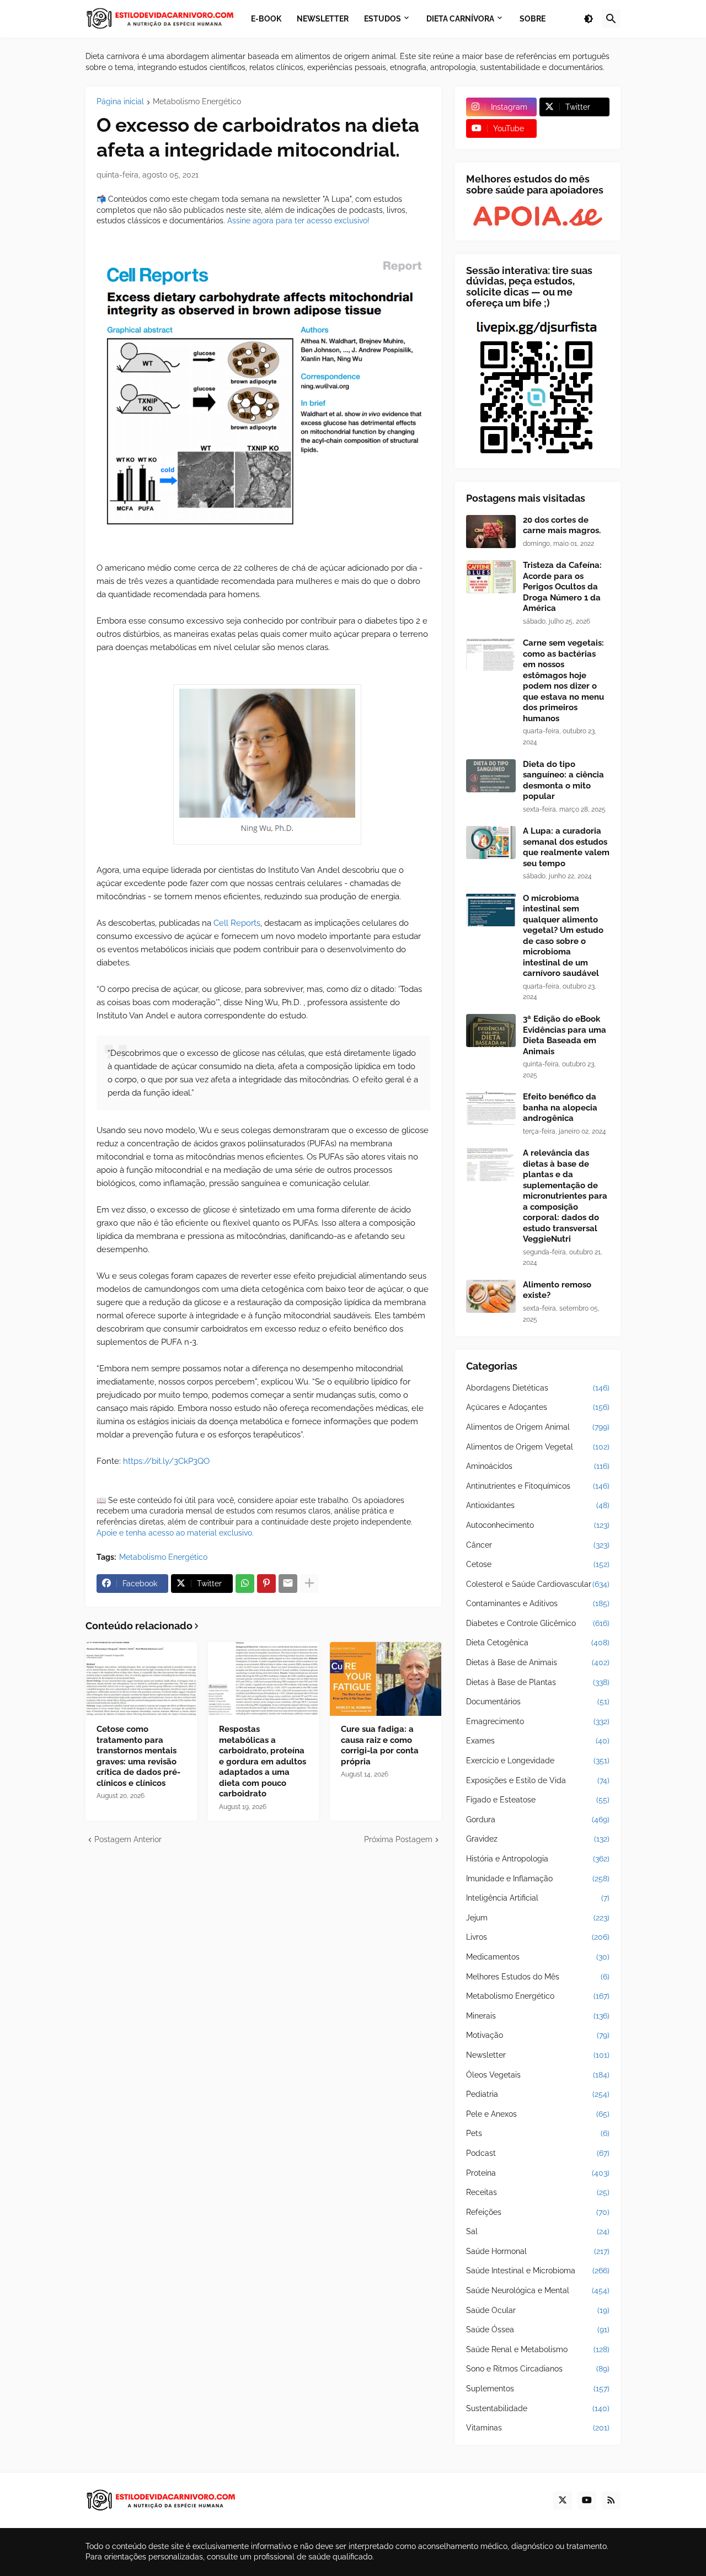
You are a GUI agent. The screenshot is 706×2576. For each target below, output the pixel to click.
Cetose (538, 1564)
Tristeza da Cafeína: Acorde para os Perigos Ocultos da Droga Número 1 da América (562, 587)
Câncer (538, 1545)
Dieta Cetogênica (538, 1643)
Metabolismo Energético (197, 102)
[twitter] (563, 2500)
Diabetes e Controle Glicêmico (538, 1623)
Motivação (538, 2035)
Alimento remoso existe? (557, 1290)
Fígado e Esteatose (538, 1800)
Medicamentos (538, 1957)
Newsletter (538, 2055)
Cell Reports (237, 923)
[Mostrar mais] (309, 1584)
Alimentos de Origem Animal (538, 1427)
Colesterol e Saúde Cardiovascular (538, 1584)
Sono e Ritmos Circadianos (538, 2369)
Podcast (538, 2153)
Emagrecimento (538, 1721)
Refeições (538, 2212)
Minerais (538, 2016)
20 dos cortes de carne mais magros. (562, 525)
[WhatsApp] (245, 1584)
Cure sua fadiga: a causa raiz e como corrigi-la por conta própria (380, 1745)
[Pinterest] (266, 1584)
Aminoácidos (538, 1466)
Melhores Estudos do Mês (538, 1977)
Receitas (538, 2192)
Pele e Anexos (538, 2114)
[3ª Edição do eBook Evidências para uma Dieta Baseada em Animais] (491, 1031)
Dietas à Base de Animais (538, 1662)
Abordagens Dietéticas (538, 1388)
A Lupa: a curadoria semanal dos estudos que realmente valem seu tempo (566, 847)
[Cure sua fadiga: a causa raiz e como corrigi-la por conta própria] (386, 1679)
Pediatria (538, 2094)
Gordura (538, 1820)
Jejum (538, 1918)
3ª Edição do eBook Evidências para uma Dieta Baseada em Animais (565, 1035)
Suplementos (538, 2389)
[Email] (288, 1584)
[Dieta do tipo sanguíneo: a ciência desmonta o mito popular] (491, 776)
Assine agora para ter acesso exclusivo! (298, 221)
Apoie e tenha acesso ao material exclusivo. (175, 1533)
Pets (538, 2133)
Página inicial (120, 102)
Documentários (538, 1702)
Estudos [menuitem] (383, 18)
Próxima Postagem (398, 1839)
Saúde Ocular (538, 2310)
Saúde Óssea (538, 2330)
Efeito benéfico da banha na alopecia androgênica (560, 1107)
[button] (589, 19)
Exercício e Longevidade (538, 1761)
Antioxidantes (538, 1505)
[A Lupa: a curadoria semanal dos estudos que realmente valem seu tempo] (491, 842)
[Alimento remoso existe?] (491, 1296)
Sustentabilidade (538, 2408)
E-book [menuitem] (266, 18)
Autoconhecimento (538, 1525)
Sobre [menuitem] (533, 18)
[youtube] (587, 2500)
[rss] (611, 2500)
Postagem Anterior (128, 1839)
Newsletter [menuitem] (323, 18)
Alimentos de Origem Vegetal (538, 1447)
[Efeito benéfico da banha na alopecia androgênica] (491, 1108)
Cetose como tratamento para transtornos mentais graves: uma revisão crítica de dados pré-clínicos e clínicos (138, 1756)
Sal (538, 2231)
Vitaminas (538, 2428)
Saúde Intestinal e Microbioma (538, 2271)
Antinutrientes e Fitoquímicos (538, 1486)
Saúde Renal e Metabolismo (538, 2349)
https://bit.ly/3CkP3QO (166, 1461)
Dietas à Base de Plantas (538, 1682)
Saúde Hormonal (538, 2251)
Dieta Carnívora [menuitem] (460, 18)
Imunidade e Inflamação (538, 1879)
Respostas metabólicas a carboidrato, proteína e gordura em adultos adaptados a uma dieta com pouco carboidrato (263, 1761)
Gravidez (538, 1839)
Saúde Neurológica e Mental (538, 2290)
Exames (538, 1741)
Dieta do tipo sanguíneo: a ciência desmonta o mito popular (563, 780)
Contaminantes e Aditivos (538, 1603)
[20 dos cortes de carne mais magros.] (491, 532)
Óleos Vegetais (538, 2075)
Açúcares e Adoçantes (538, 1407)
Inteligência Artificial (538, 1898)
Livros (538, 1937)
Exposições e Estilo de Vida (538, 1780)
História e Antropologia (538, 1859)
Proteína (538, 2173)
